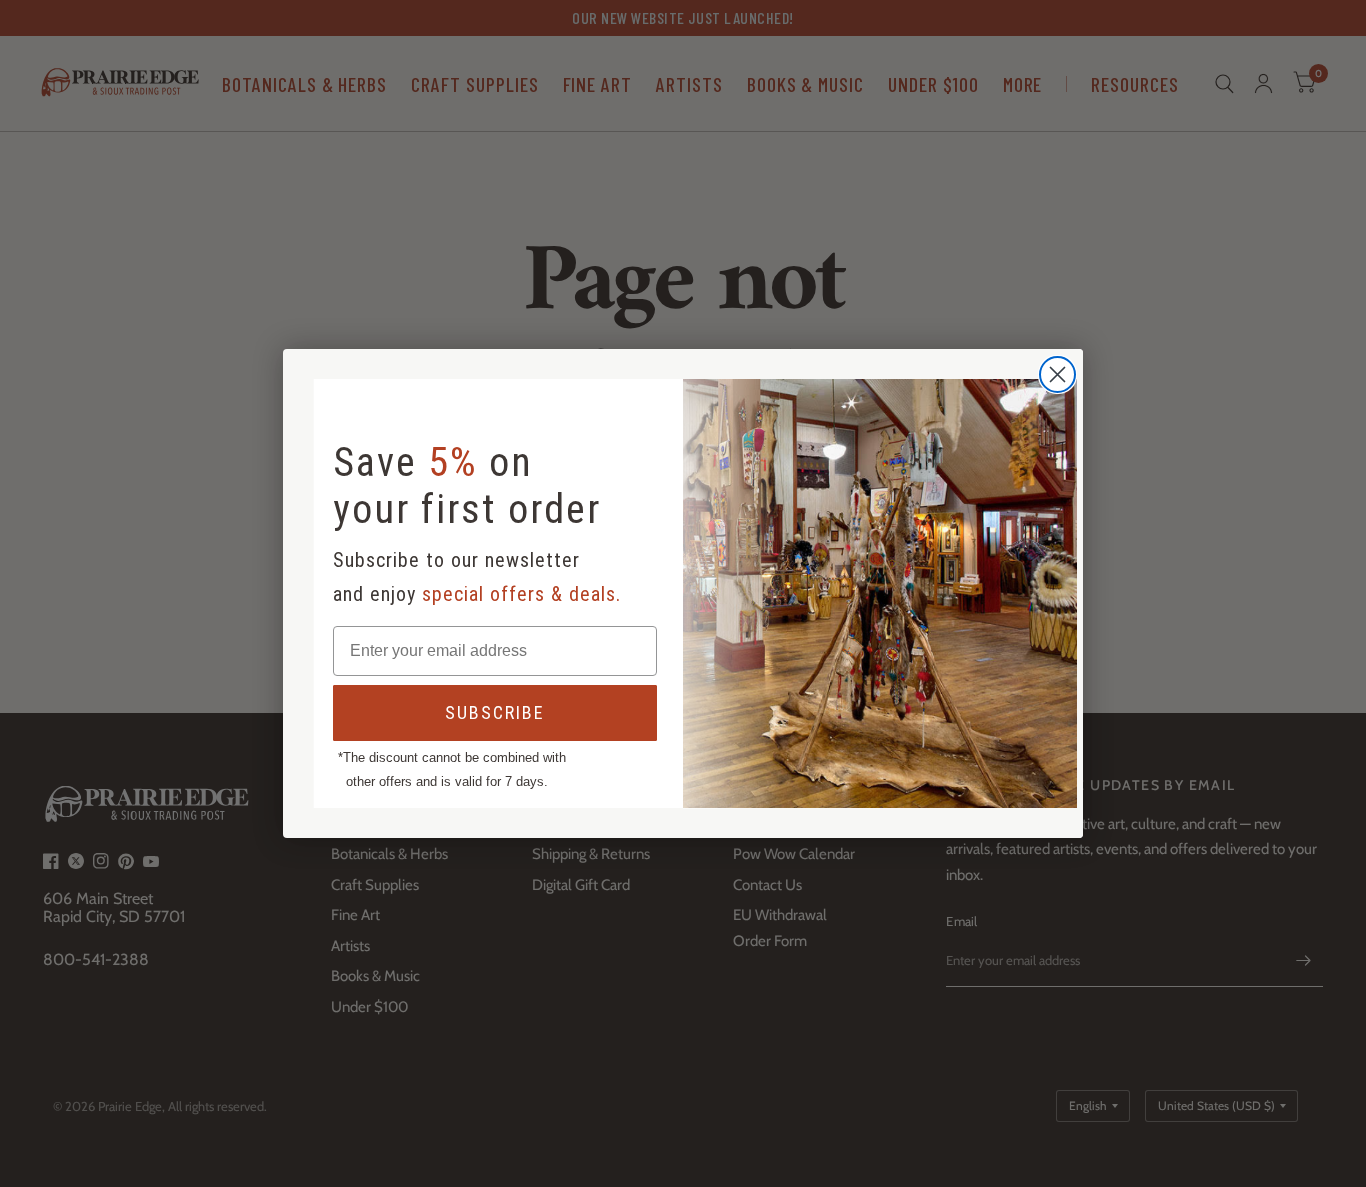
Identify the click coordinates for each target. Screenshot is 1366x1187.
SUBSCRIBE (495, 712)
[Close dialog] (1057, 374)
